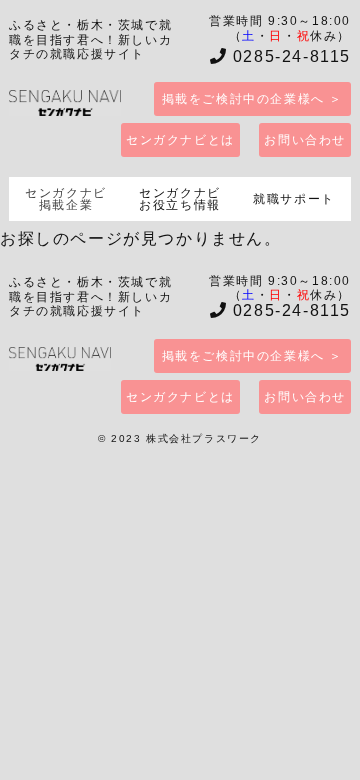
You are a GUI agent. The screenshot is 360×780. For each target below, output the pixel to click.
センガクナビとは (180, 140)
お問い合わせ (305, 140)
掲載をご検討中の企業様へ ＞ (252, 99)
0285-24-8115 (289, 56)
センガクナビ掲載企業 (66, 199)
